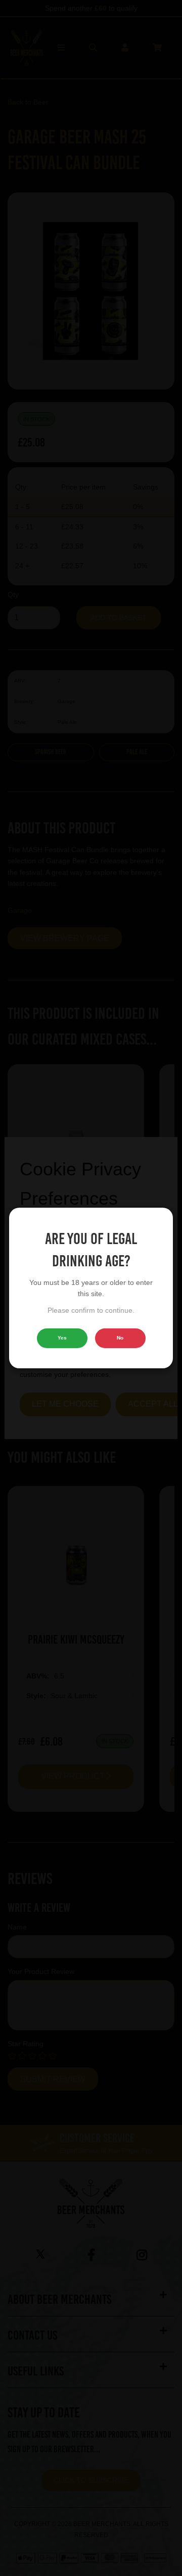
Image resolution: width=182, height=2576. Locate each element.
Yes (62, 1338)
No (120, 1338)
